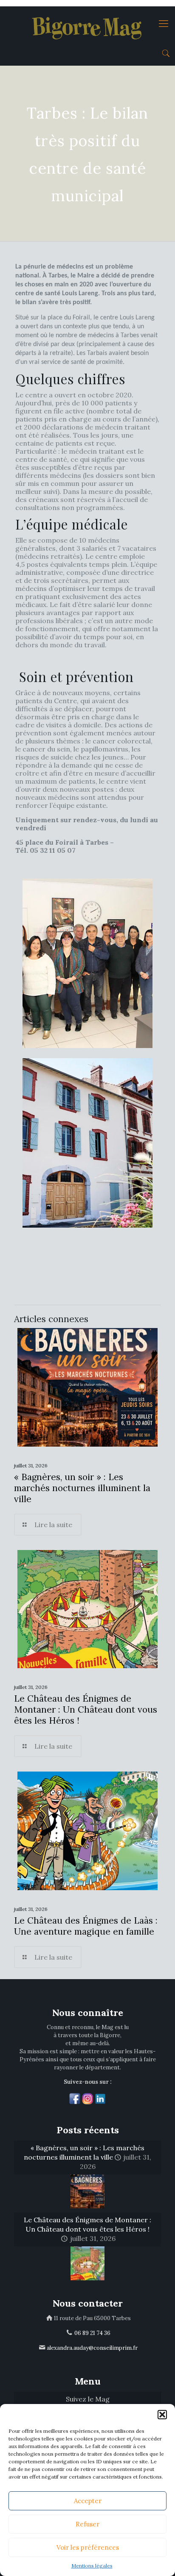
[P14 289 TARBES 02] (87, 1143)
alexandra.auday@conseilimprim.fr (92, 2348)
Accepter (88, 2501)
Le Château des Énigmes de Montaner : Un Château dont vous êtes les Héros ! (86, 1709)
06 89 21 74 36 (92, 2333)
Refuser (87, 2524)
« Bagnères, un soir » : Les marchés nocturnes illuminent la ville (82, 1488)
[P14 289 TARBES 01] (87, 963)
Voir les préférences (88, 2547)
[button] (162, 2415)
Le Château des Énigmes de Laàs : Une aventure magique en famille (86, 1926)
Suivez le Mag (88, 2399)
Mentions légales (92, 2566)
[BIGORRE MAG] (87, 23)
